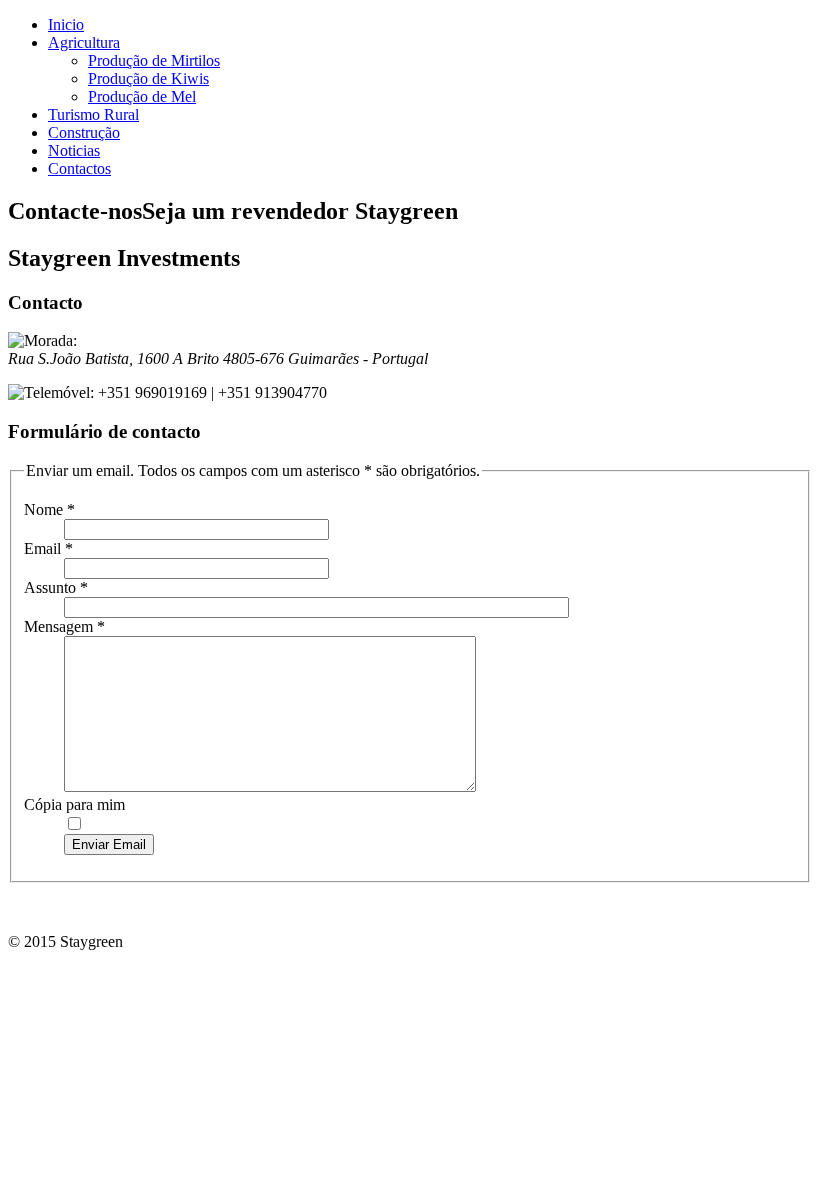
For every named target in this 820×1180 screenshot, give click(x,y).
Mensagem (64, 626)
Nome (49, 509)
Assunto (56, 587)
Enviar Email (109, 844)
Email (48, 548)
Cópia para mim (74, 804)
